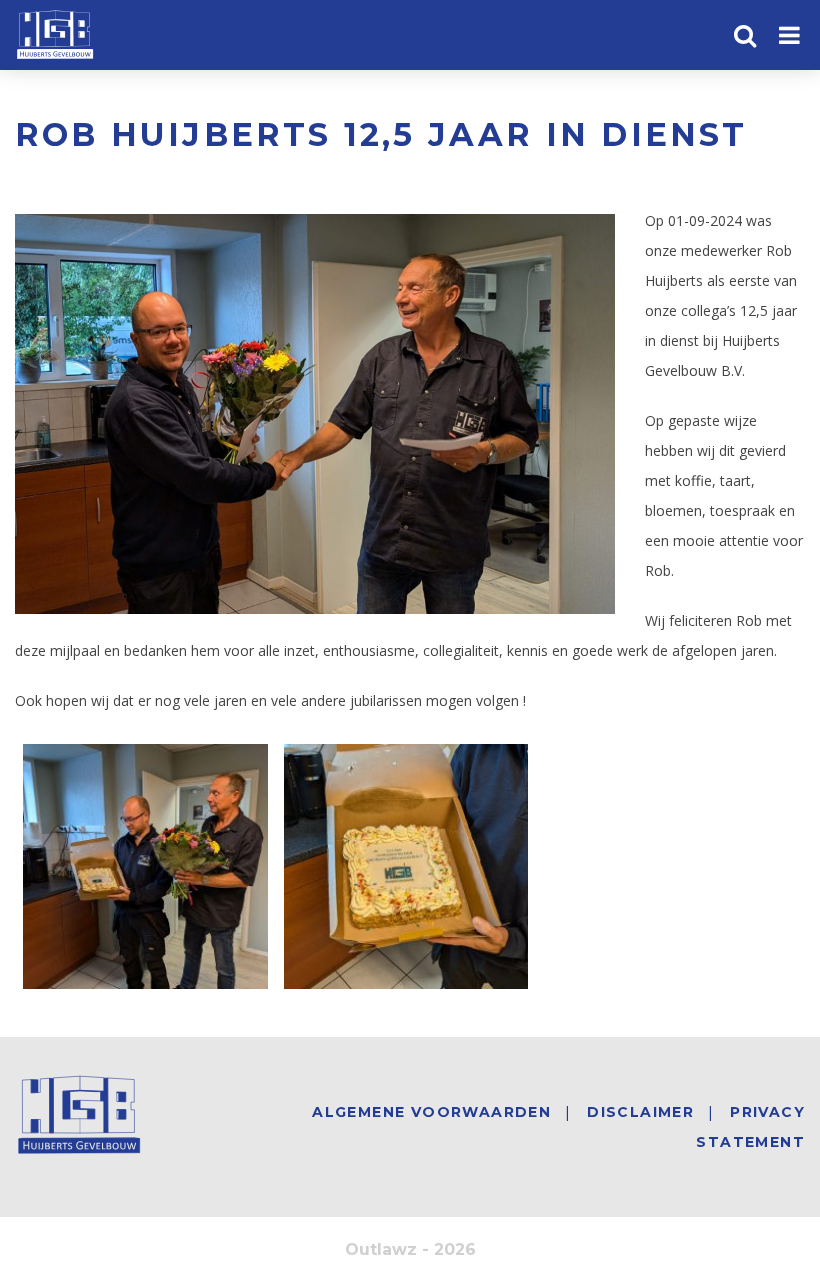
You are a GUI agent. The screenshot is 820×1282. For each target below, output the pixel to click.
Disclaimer (640, 1112)
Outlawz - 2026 (410, 1249)
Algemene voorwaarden (431, 1112)
